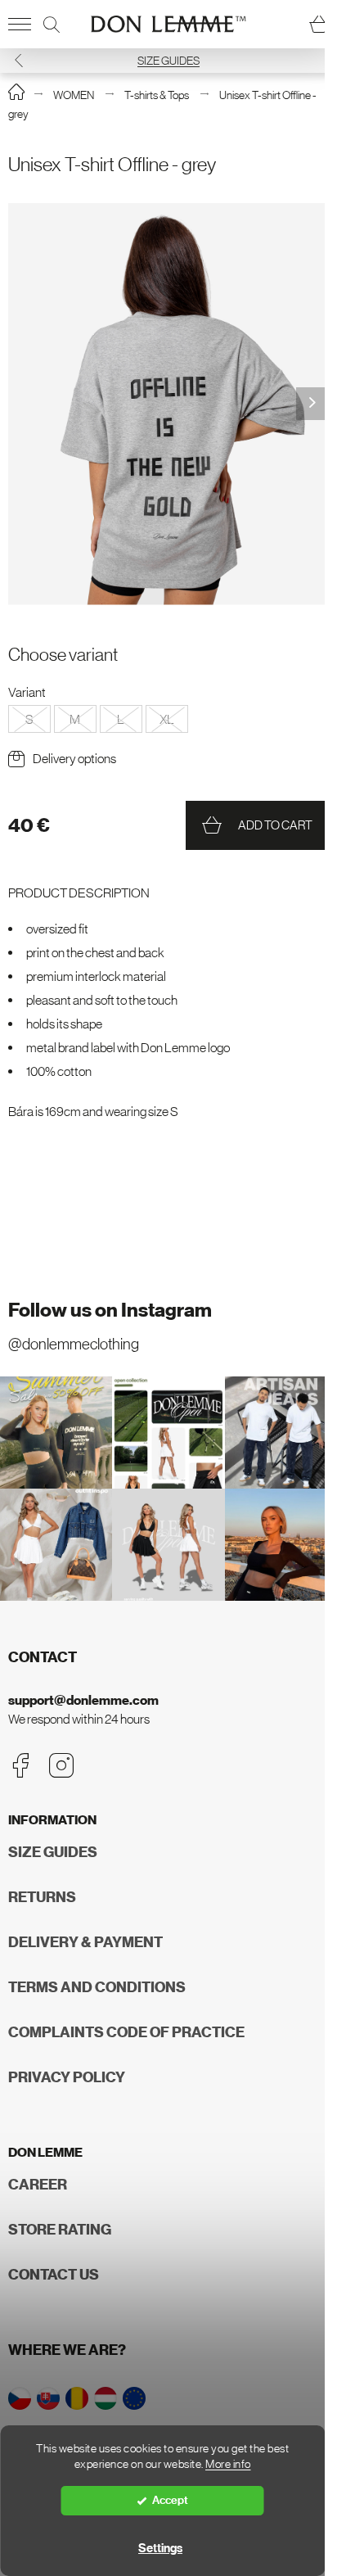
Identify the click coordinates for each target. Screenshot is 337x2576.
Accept (170, 2500)
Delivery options (74, 758)
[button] (318, 60)
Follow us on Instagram (110, 1310)
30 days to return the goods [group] (168, 61)
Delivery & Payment (85, 1942)
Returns (42, 1897)
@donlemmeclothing (74, 1344)
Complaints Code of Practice (126, 2032)
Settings (160, 2548)
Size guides (53, 1852)
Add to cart (275, 825)
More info (228, 2464)
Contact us (54, 2275)
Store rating (60, 2230)
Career (38, 2185)
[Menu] (20, 25)
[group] (168, 404)
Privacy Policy (67, 2077)
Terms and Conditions (97, 1987)
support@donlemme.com (83, 1700)
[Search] (52, 25)
